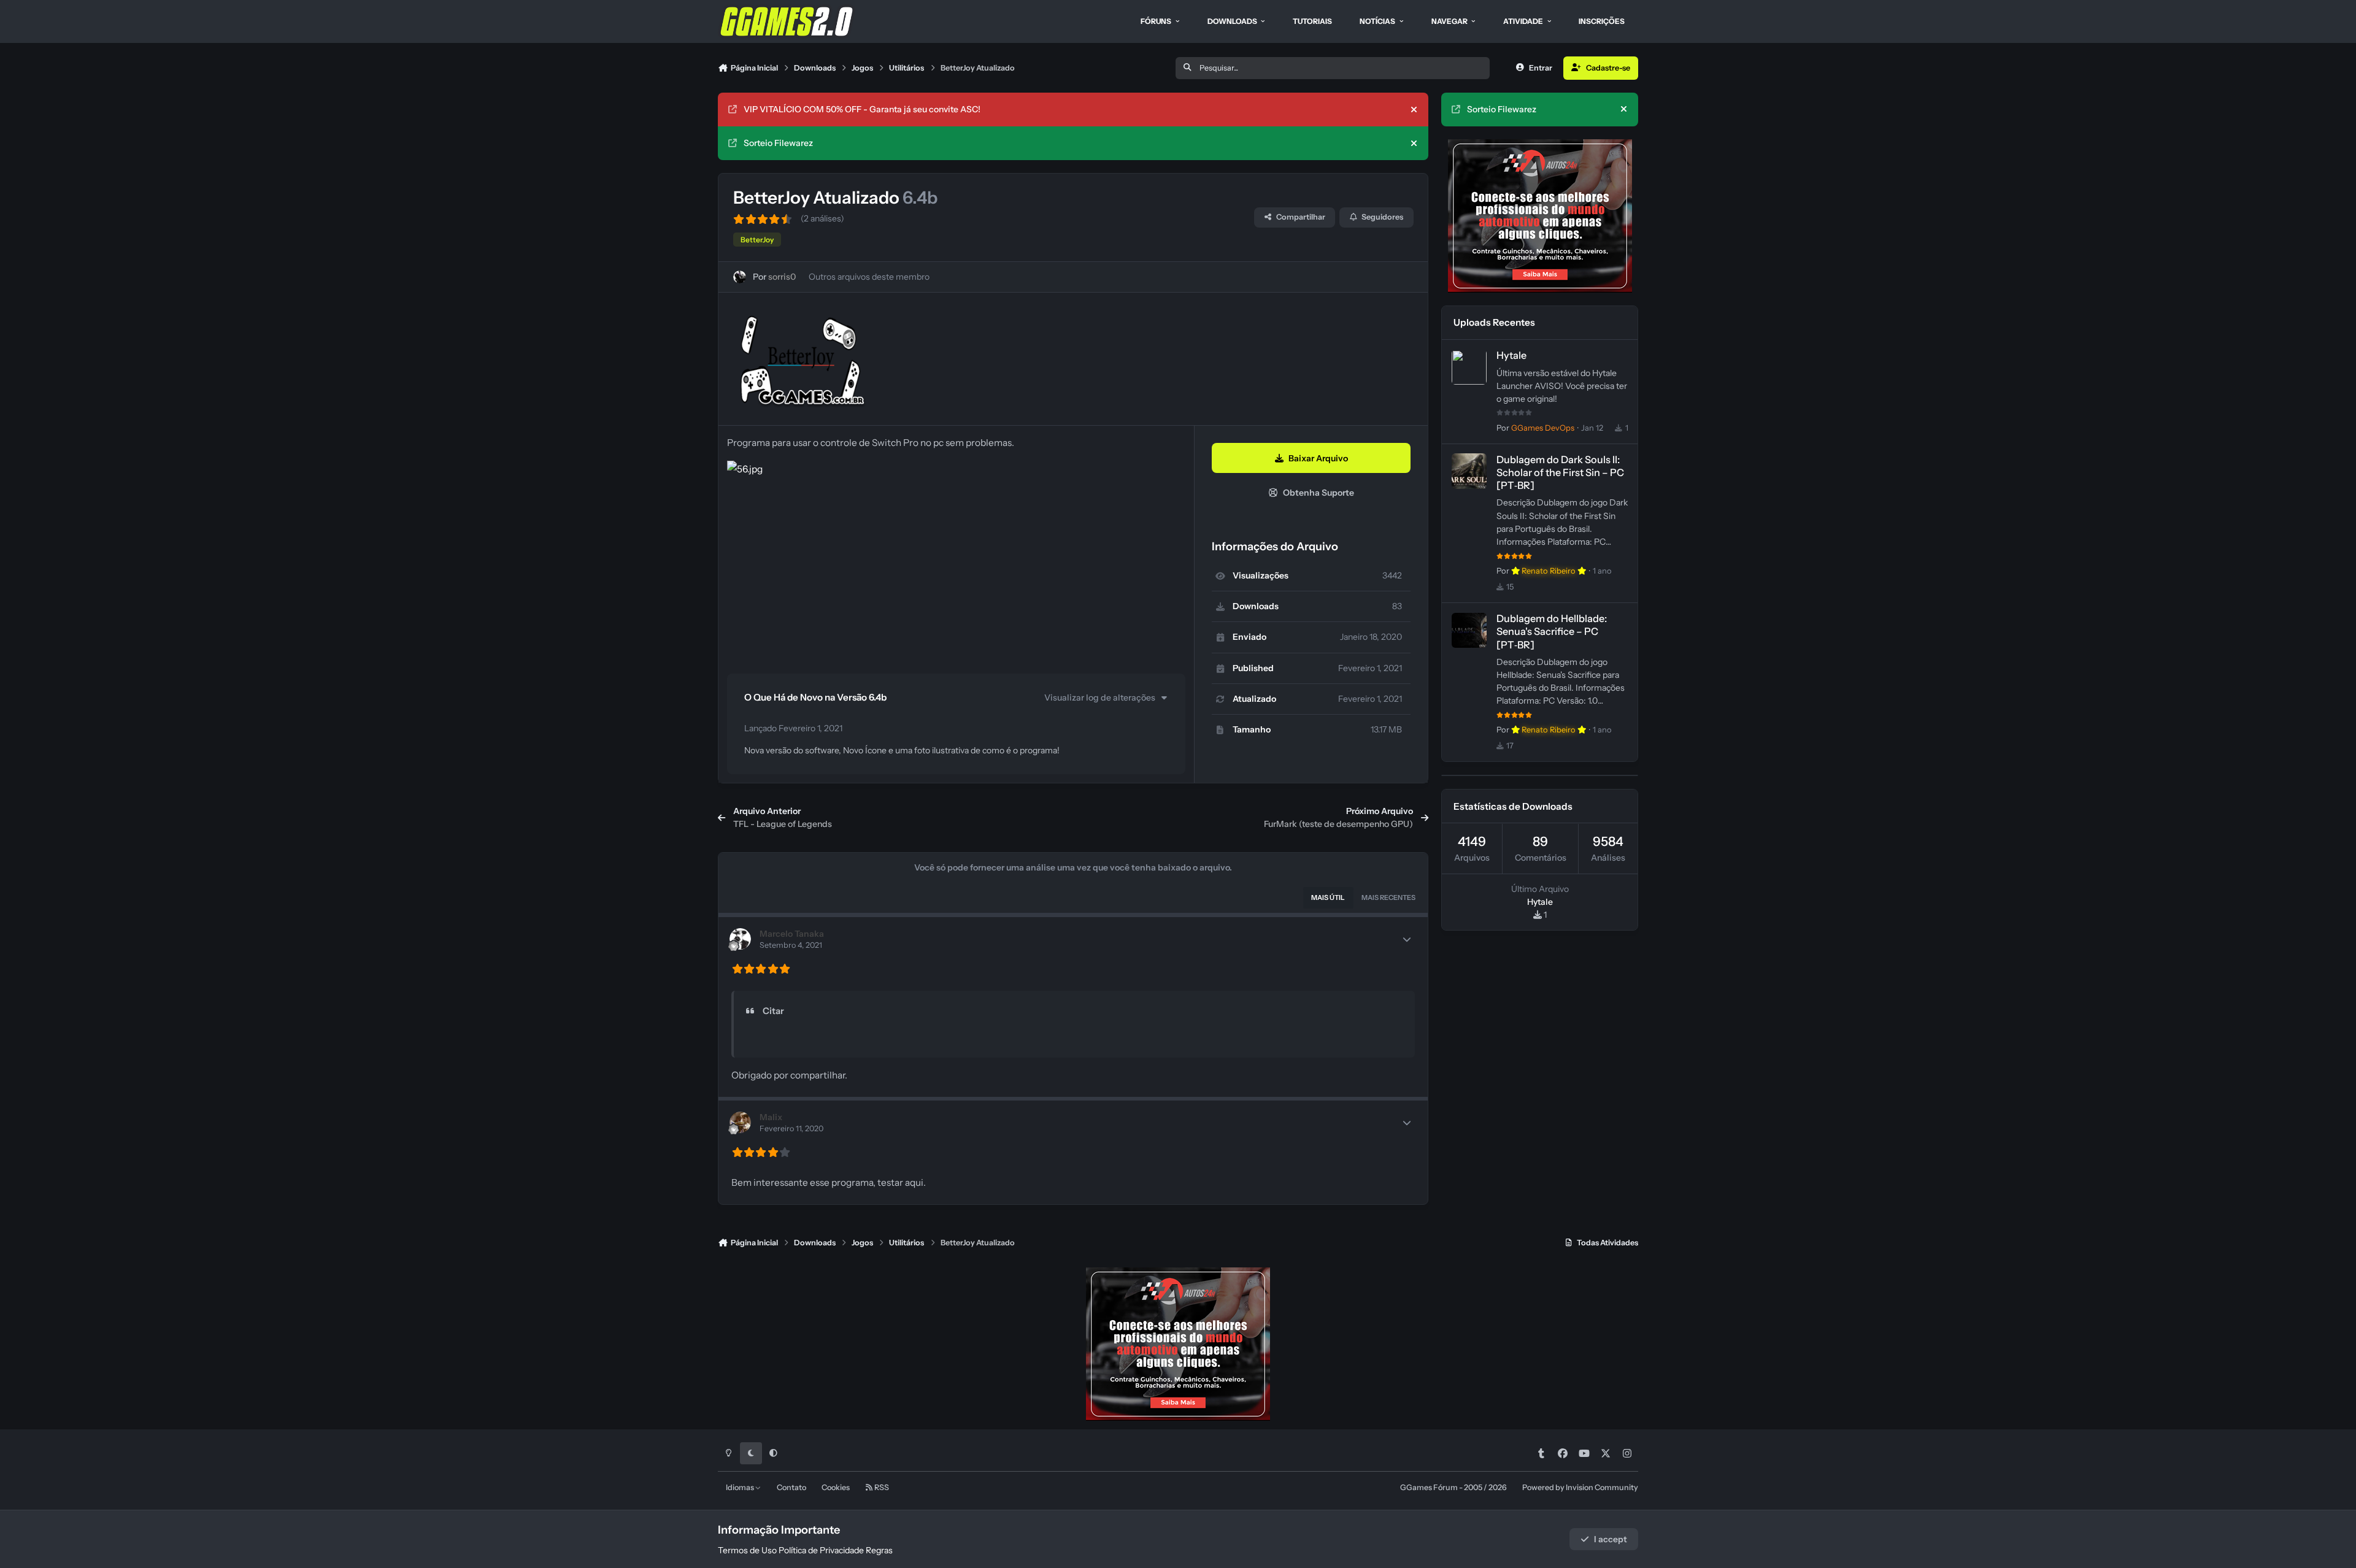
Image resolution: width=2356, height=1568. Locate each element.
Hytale (1511, 356)
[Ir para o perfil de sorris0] (740, 277)
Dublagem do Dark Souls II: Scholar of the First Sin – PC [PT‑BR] (1560, 472)
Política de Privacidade (821, 1550)
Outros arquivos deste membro (869, 277)
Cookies (836, 1487)
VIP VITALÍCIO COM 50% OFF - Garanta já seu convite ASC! (862, 109)
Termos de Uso (747, 1550)
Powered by (1580, 1487)
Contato (791, 1487)
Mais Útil (1328, 897)
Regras (879, 1550)
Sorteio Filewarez (778, 143)
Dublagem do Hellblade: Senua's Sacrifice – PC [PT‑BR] (1552, 632)
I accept (1611, 1539)
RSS (881, 1487)
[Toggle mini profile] (1407, 939)
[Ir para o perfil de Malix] (740, 1122)
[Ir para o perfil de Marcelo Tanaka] (740, 939)
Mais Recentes (1388, 897)
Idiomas (741, 1487)
